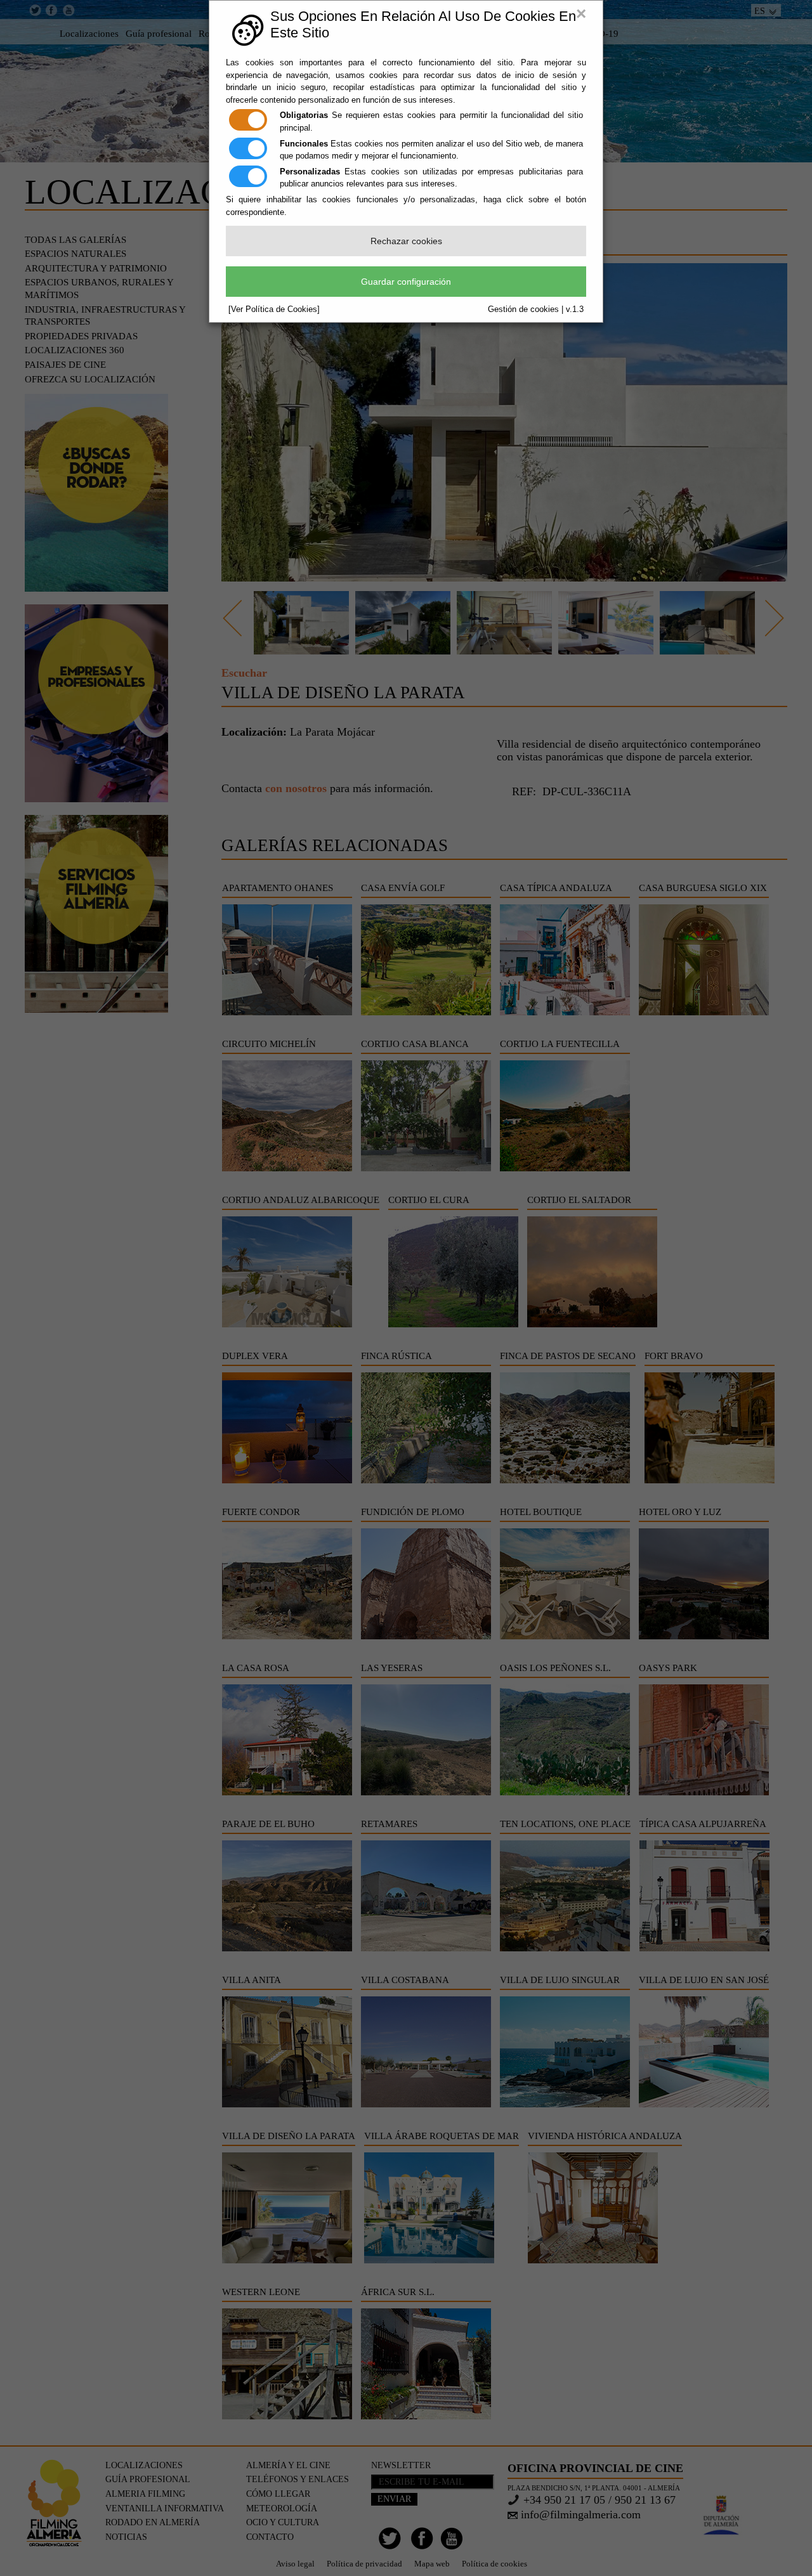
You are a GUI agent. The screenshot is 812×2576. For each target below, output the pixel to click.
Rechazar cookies (406, 241)
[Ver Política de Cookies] (274, 309)
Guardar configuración (406, 282)
